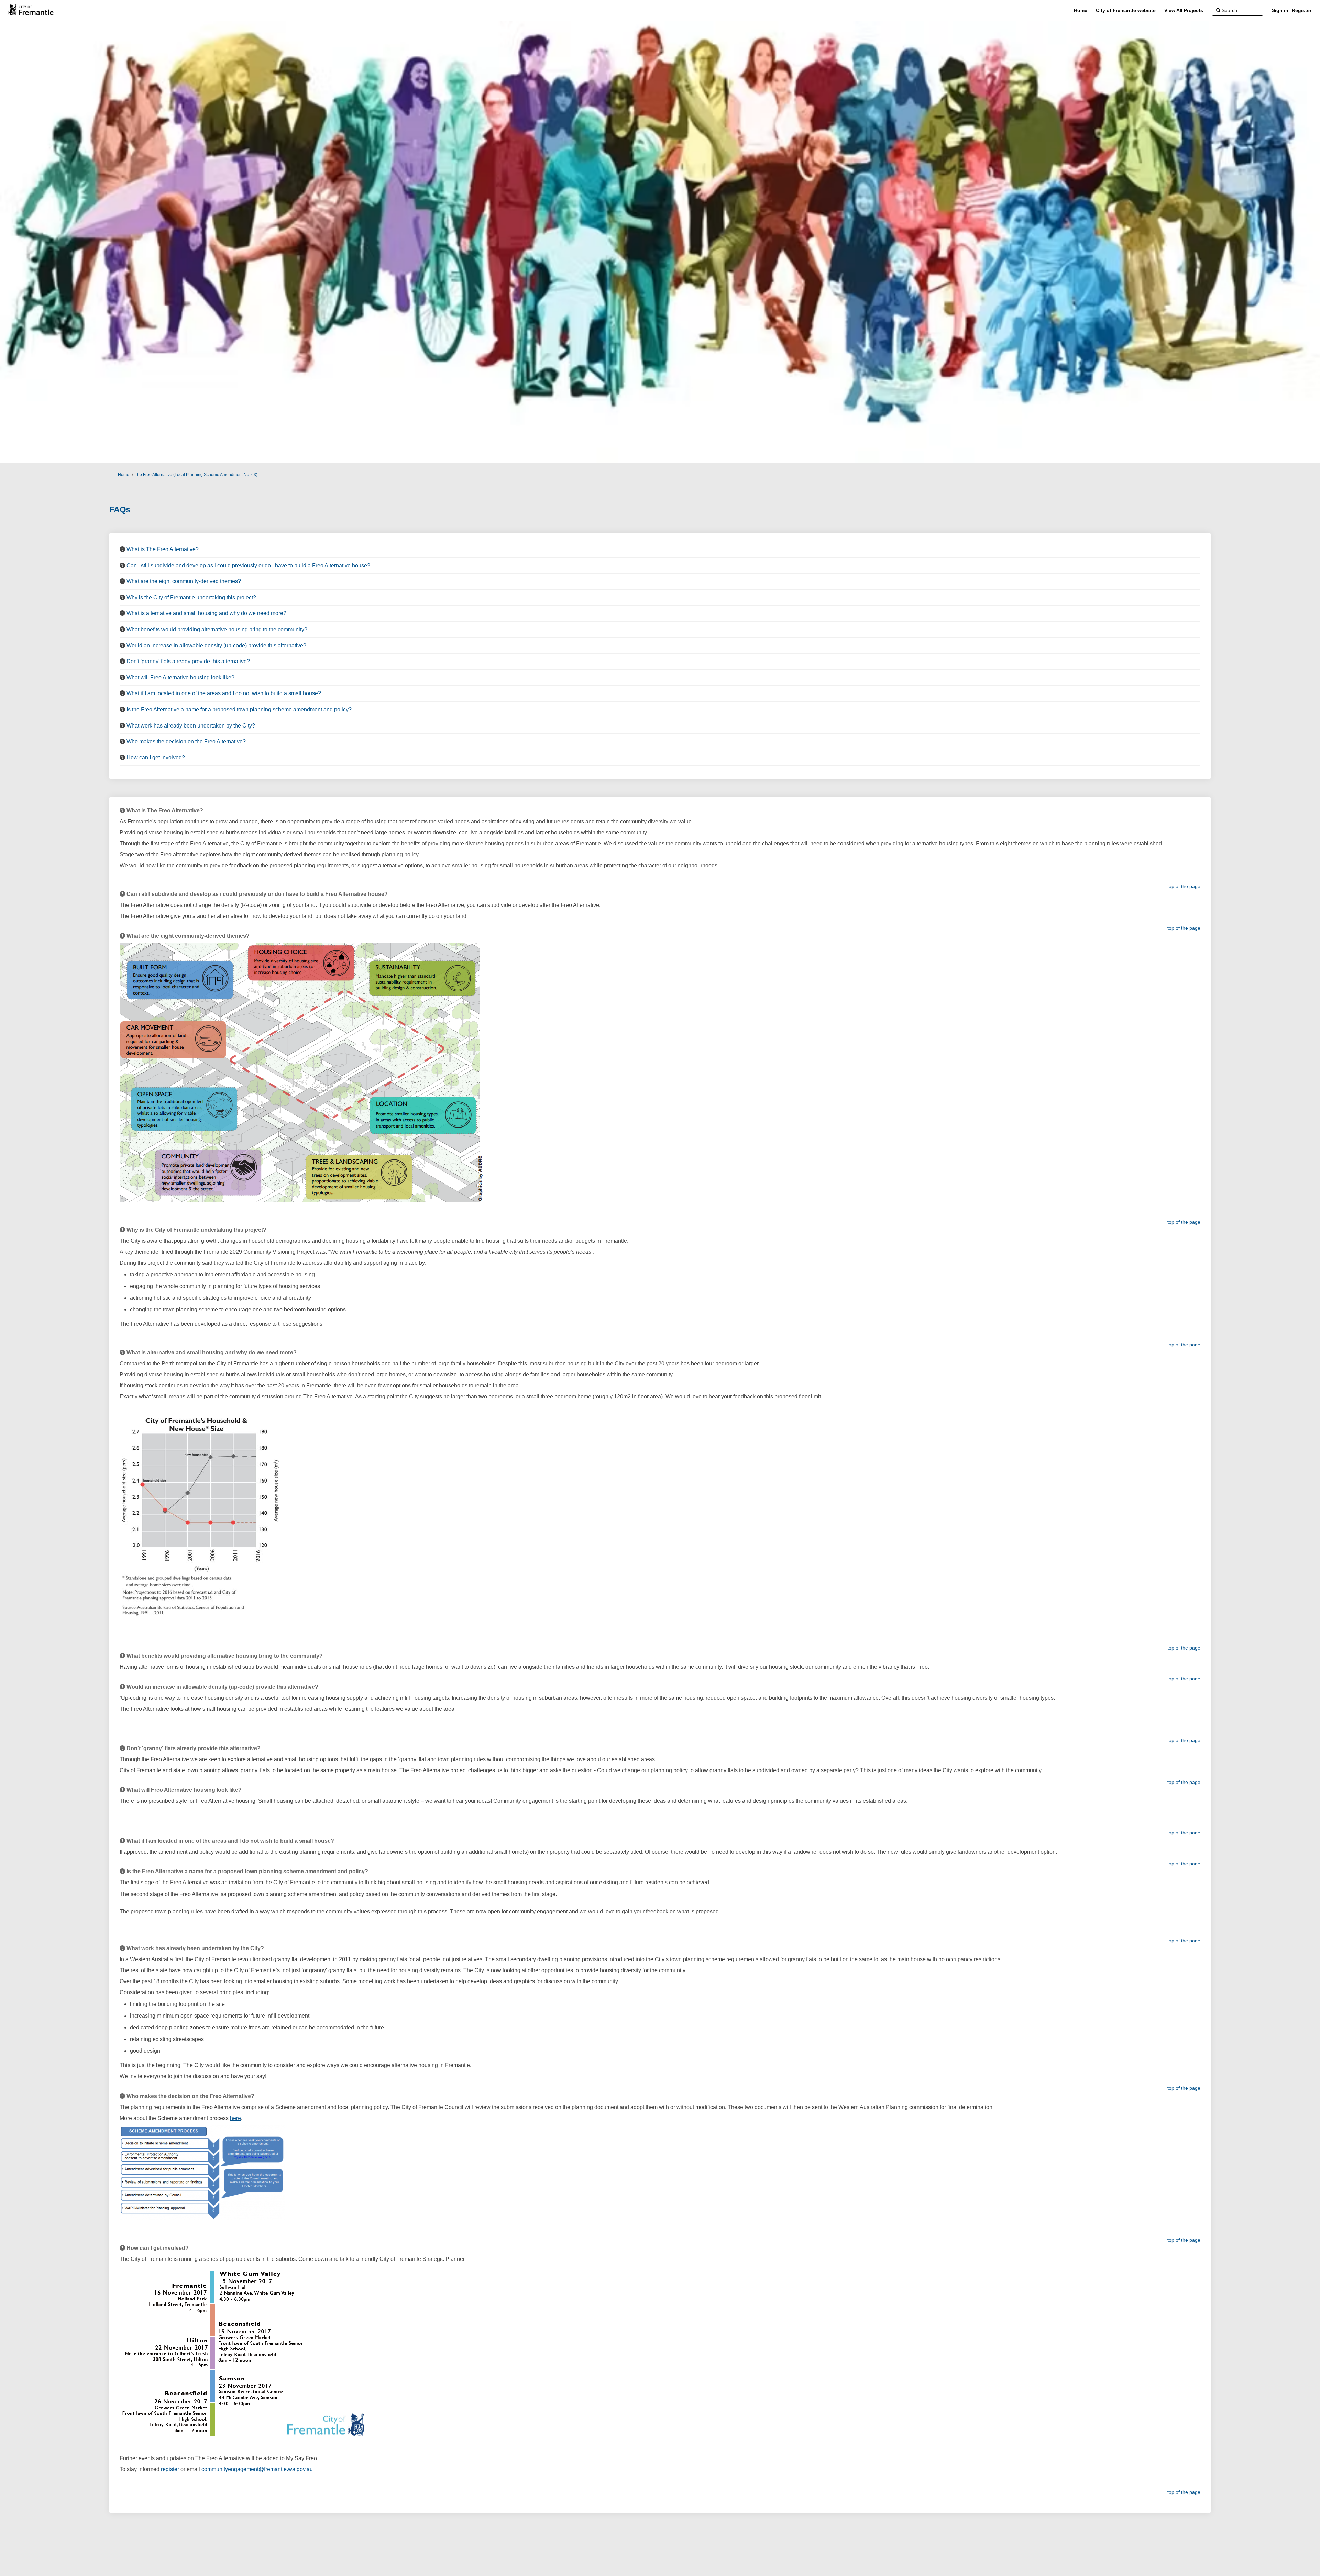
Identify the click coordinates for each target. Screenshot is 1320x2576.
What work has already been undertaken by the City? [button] (191, 726)
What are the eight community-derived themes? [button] (184, 581)
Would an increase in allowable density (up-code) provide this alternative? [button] (216, 646)
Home (124, 475)
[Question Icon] (122, 549)
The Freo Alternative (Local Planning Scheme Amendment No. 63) (196, 475)
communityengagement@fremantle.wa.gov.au (257, 2469)
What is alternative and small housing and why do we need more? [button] (206, 613)
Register (1302, 10)
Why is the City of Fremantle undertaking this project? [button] (191, 597)
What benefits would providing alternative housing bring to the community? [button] (217, 629)
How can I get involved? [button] (156, 758)
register (170, 2469)
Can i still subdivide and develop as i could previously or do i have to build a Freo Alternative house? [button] (248, 565)
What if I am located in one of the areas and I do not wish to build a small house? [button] (224, 693)
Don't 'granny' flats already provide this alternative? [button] (188, 661)
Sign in (1280, 10)
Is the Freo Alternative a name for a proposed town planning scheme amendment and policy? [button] (239, 709)
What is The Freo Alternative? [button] (163, 549)
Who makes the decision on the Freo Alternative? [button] (186, 741)
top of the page (1184, 886)
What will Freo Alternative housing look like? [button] (180, 678)
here (235, 2118)
